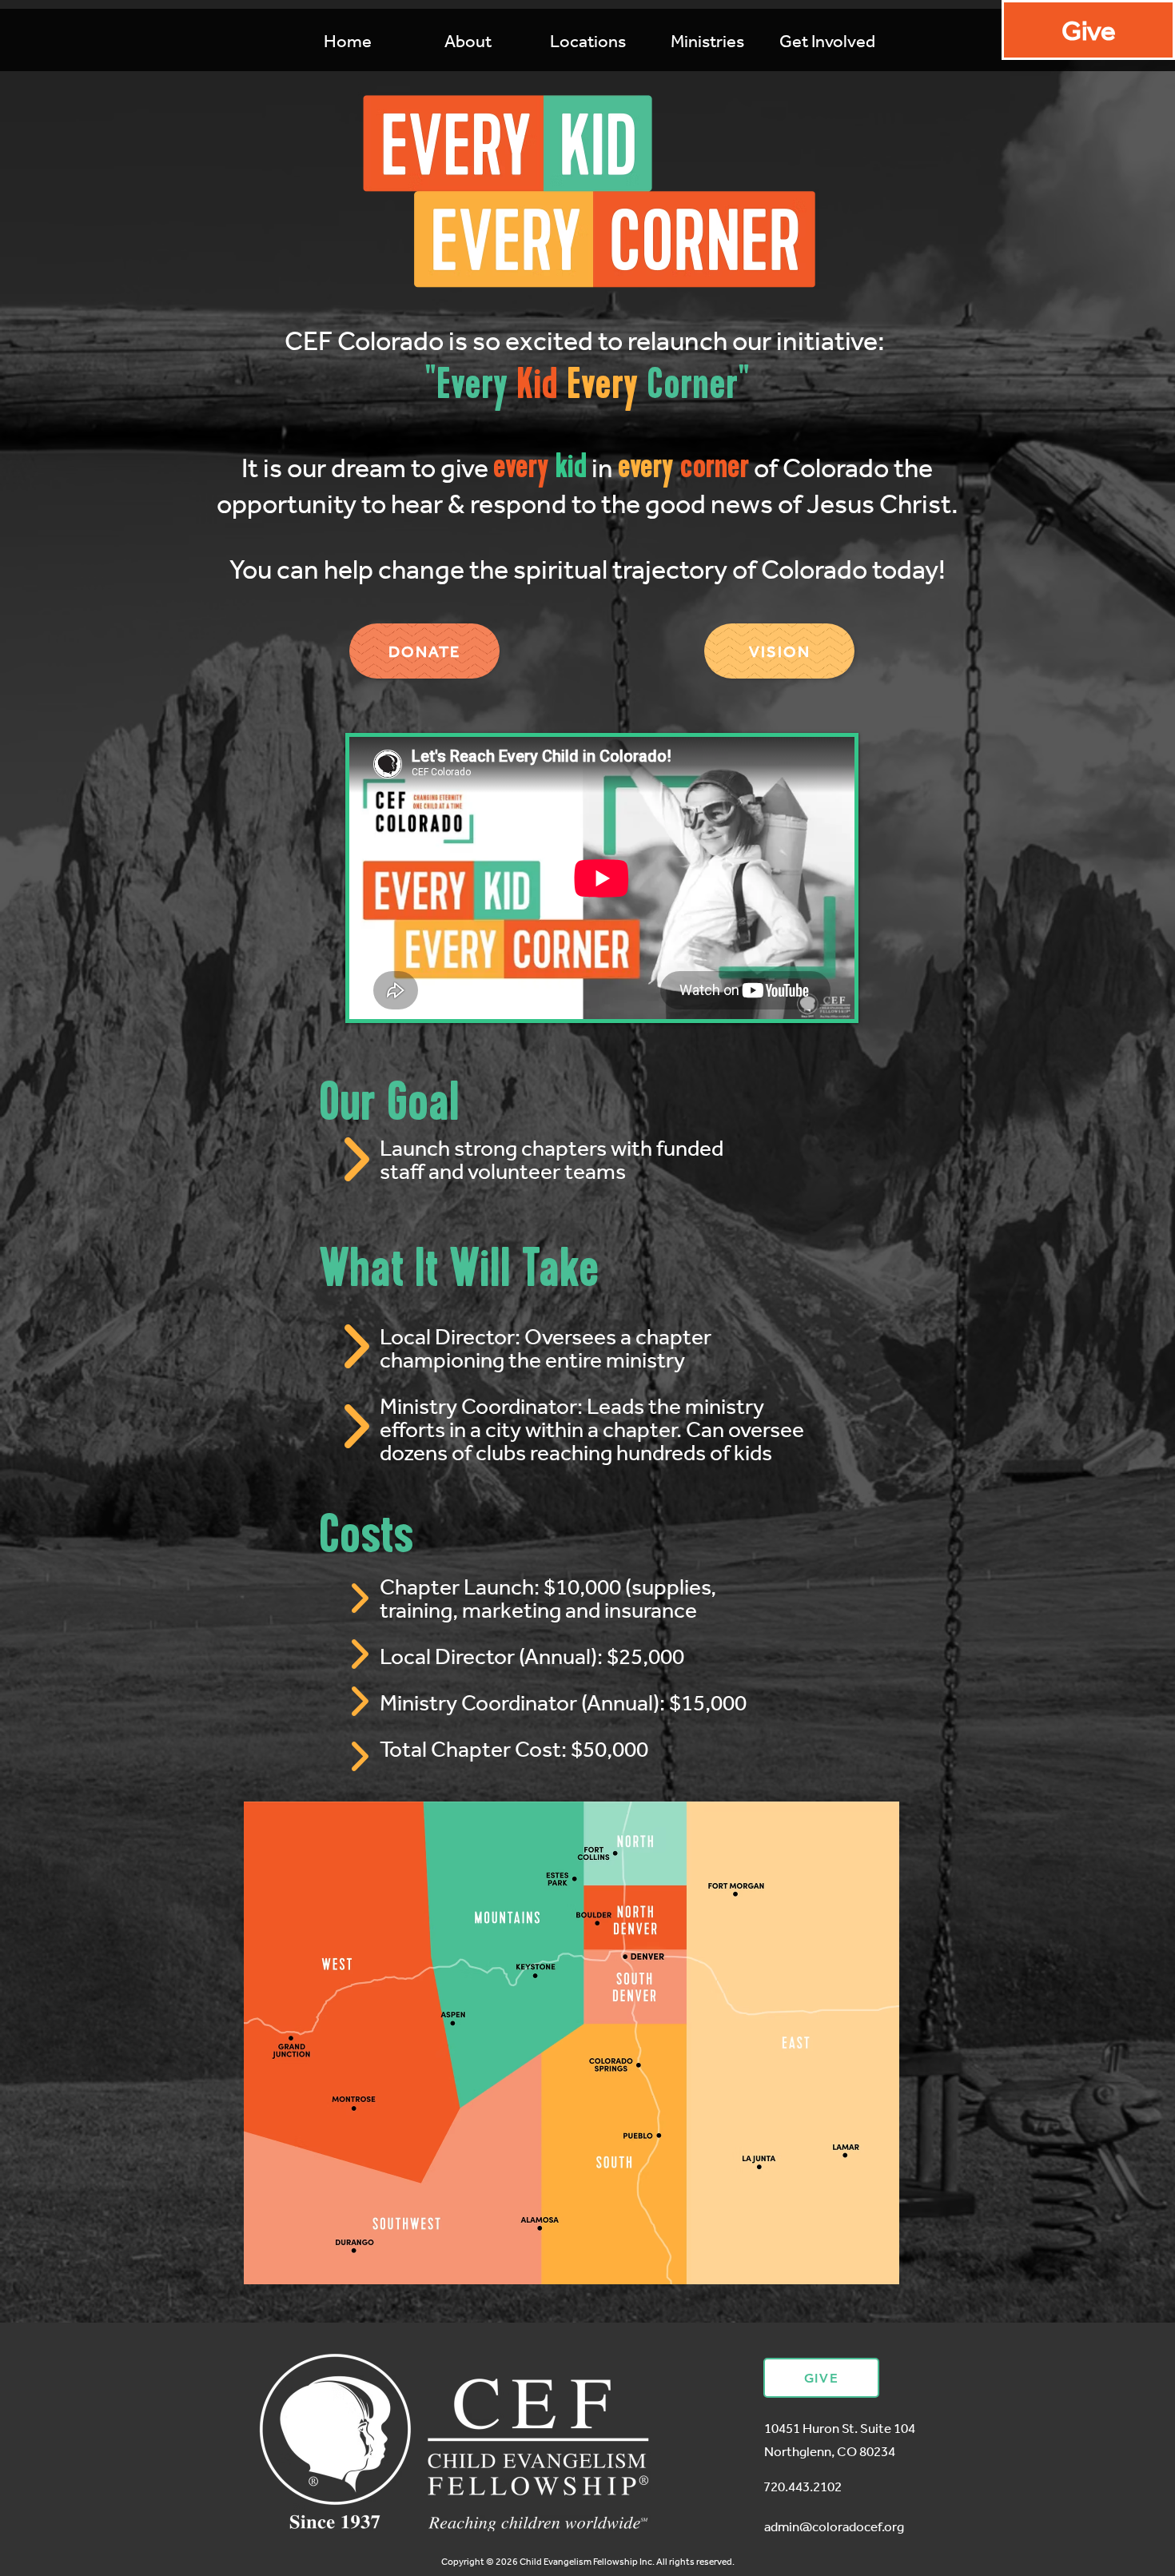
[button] (707, 41)
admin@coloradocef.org (834, 2526)
